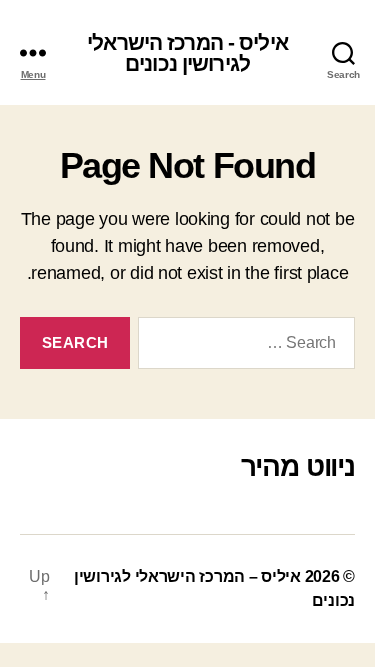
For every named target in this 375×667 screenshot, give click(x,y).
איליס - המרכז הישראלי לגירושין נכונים (187, 53)
